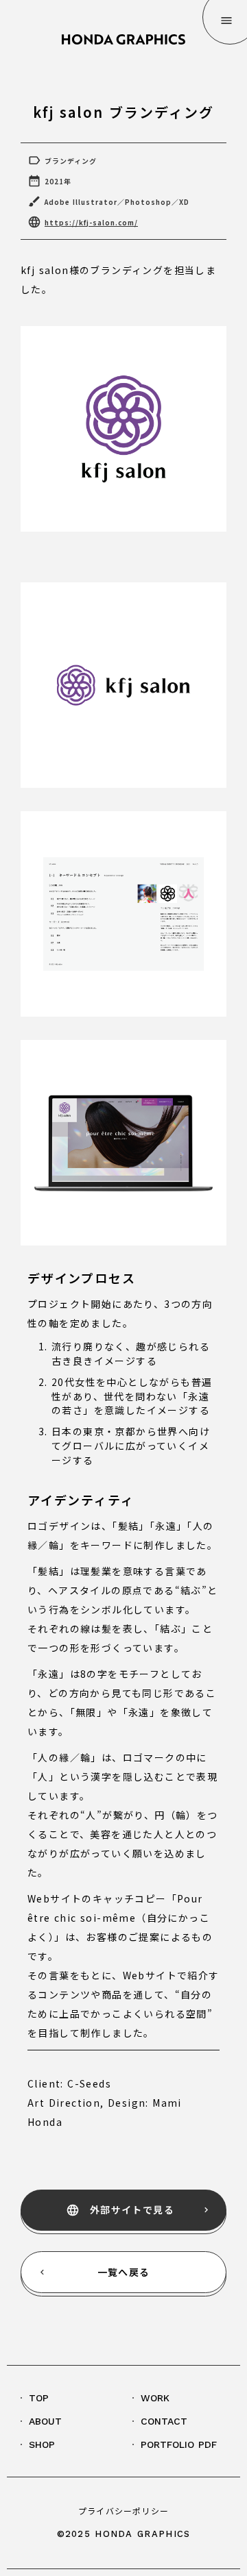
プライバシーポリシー (123, 2511)
